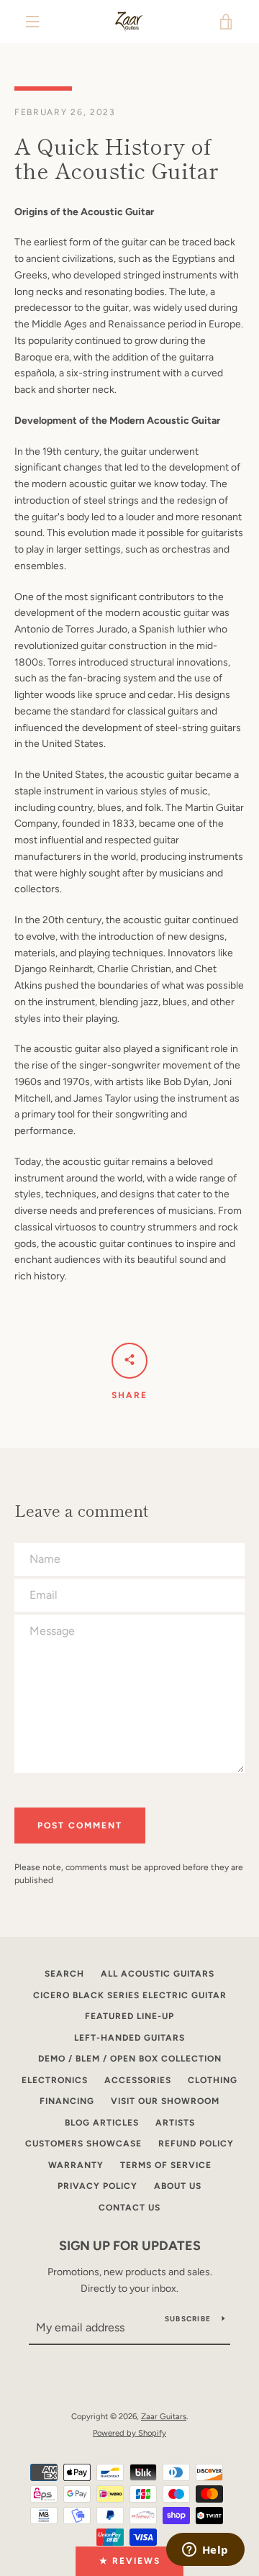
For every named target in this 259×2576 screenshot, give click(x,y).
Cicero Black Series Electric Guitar (130, 1995)
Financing (67, 2101)
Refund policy (196, 2144)
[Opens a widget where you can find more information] (205, 2551)
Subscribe (188, 2319)
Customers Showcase (83, 2144)
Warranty (76, 2165)
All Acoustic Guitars (158, 1974)
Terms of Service (166, 2165)
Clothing (213, 2080)
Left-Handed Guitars (129, 2038)
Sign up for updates (130, 2246)
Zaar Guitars (164, 2416)
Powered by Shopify (129, 2433)
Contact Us (129, 2208)
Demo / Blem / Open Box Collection (130, 2059)
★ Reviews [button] (130, 2561)
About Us (178, 2186)
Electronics (55, 2080)
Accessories (138, 2080)
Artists (175, 2123)
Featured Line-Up (129, 2016)
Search (64, 1974)
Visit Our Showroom (165, 2101)
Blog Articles (102, 2123)
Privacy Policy (97, 2186)
